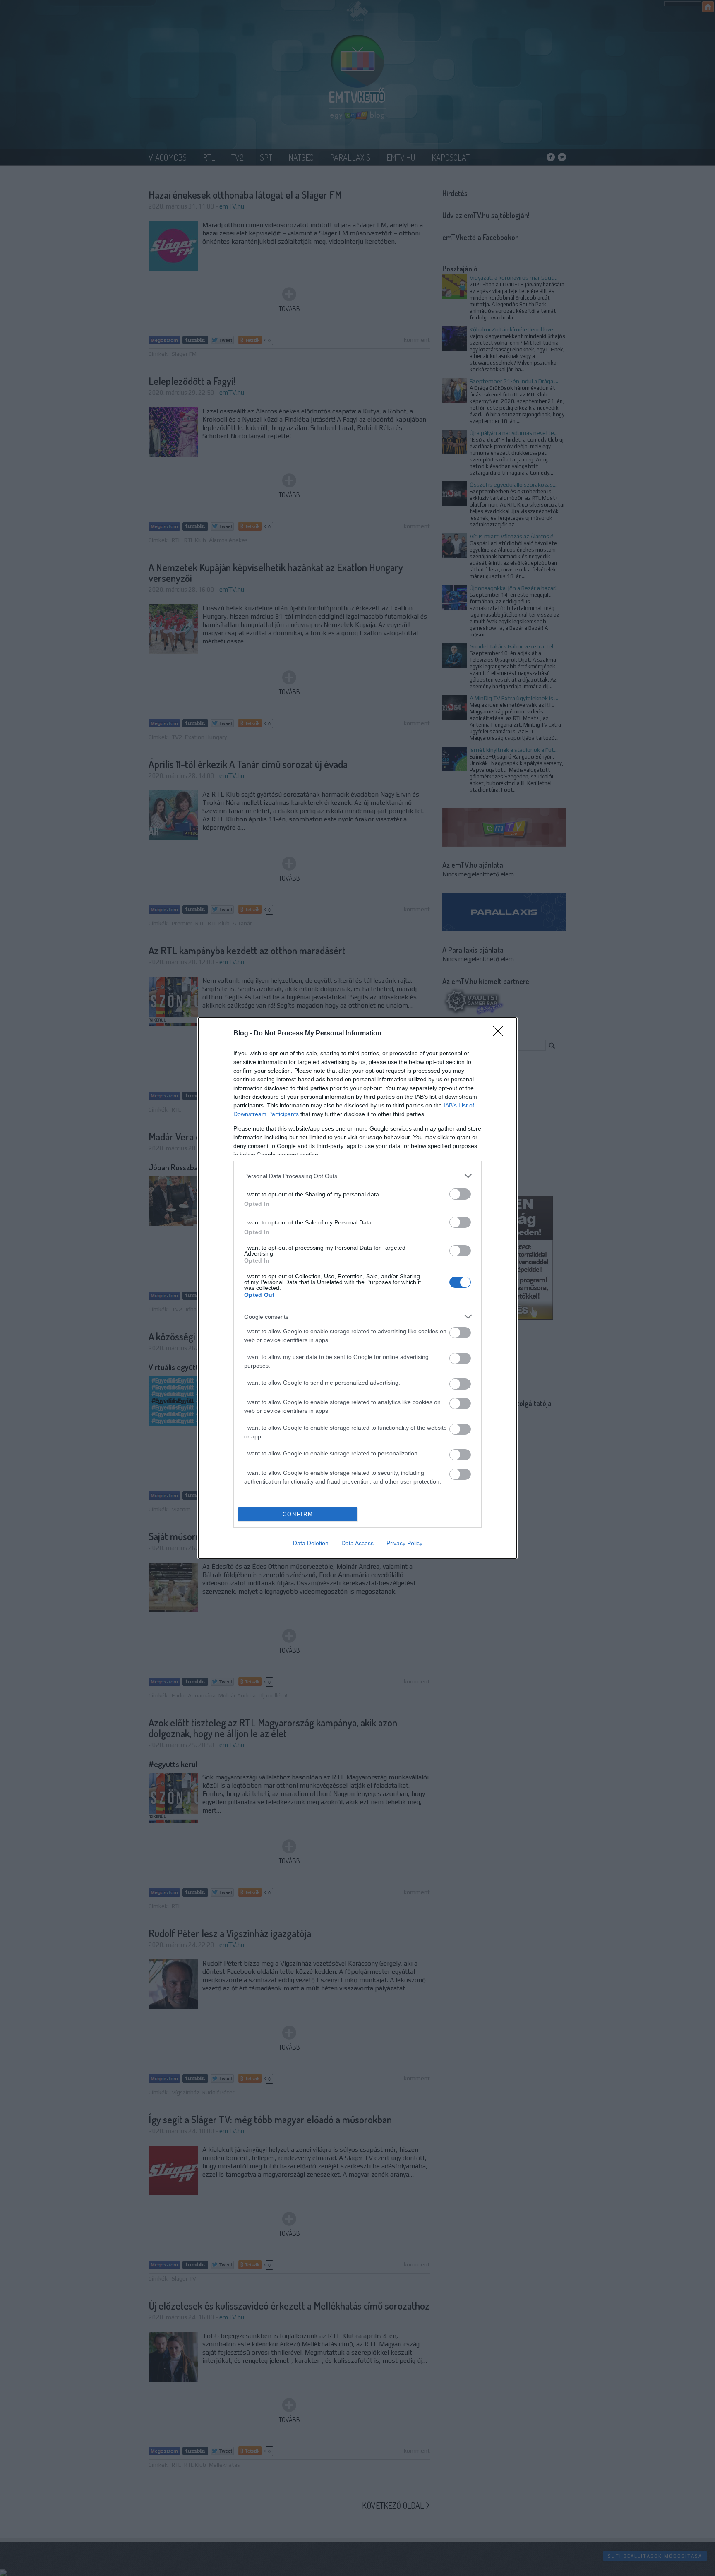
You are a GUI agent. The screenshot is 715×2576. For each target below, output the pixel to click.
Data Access (357, 1543)
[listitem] (357, 1176)
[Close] (501, 1034)
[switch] (460, 1194)
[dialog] (357, 1288)
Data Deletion (311, 1543)
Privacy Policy (404, 1543)
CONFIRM (298, 1514)
